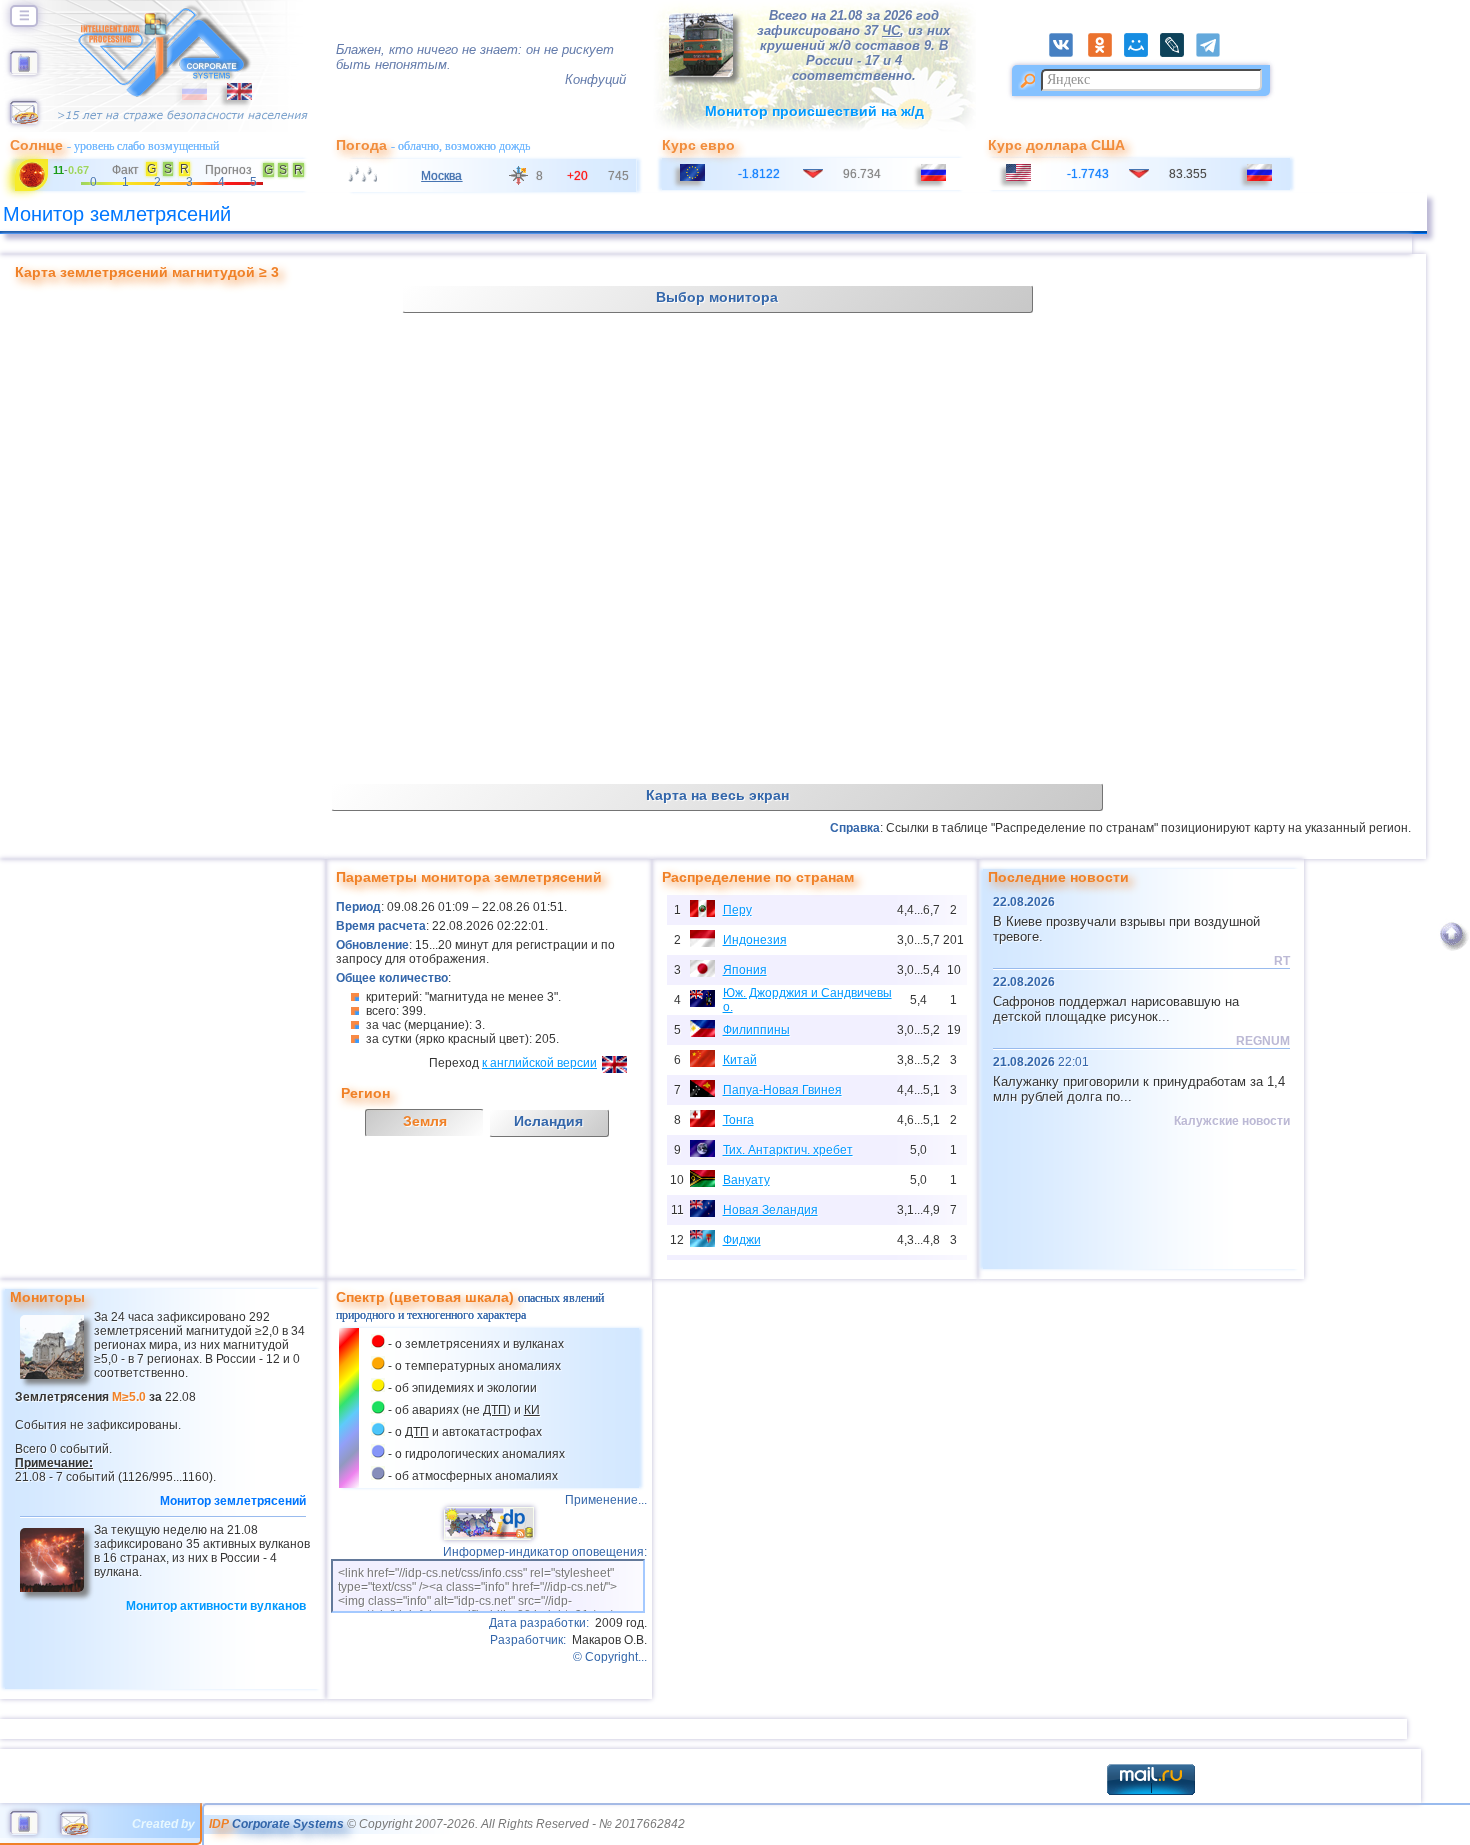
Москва (441, 176)
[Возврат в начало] (1451, 947)
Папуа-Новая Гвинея (782, 1090)
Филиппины (756, 1030)
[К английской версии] (229, 96)
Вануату (746, 1180)
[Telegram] (1213, 53)
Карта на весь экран (717, 795)
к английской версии (539, 1063)
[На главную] (24, 71)
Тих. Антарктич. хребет (788, 1150)
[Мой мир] (1142, 53)
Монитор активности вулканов (216, 1606)
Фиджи (742, 1240)
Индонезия (755, 940)
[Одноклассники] (1106, 53)
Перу (737, 910)
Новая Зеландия (770, 1210)
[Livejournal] (1178, 53)
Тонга (738, 1120)
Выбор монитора (717, 297)
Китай (740, 1060)
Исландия (548, 1121)
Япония (745, 970)
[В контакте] (1067, 53)
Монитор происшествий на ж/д (814, 111)
